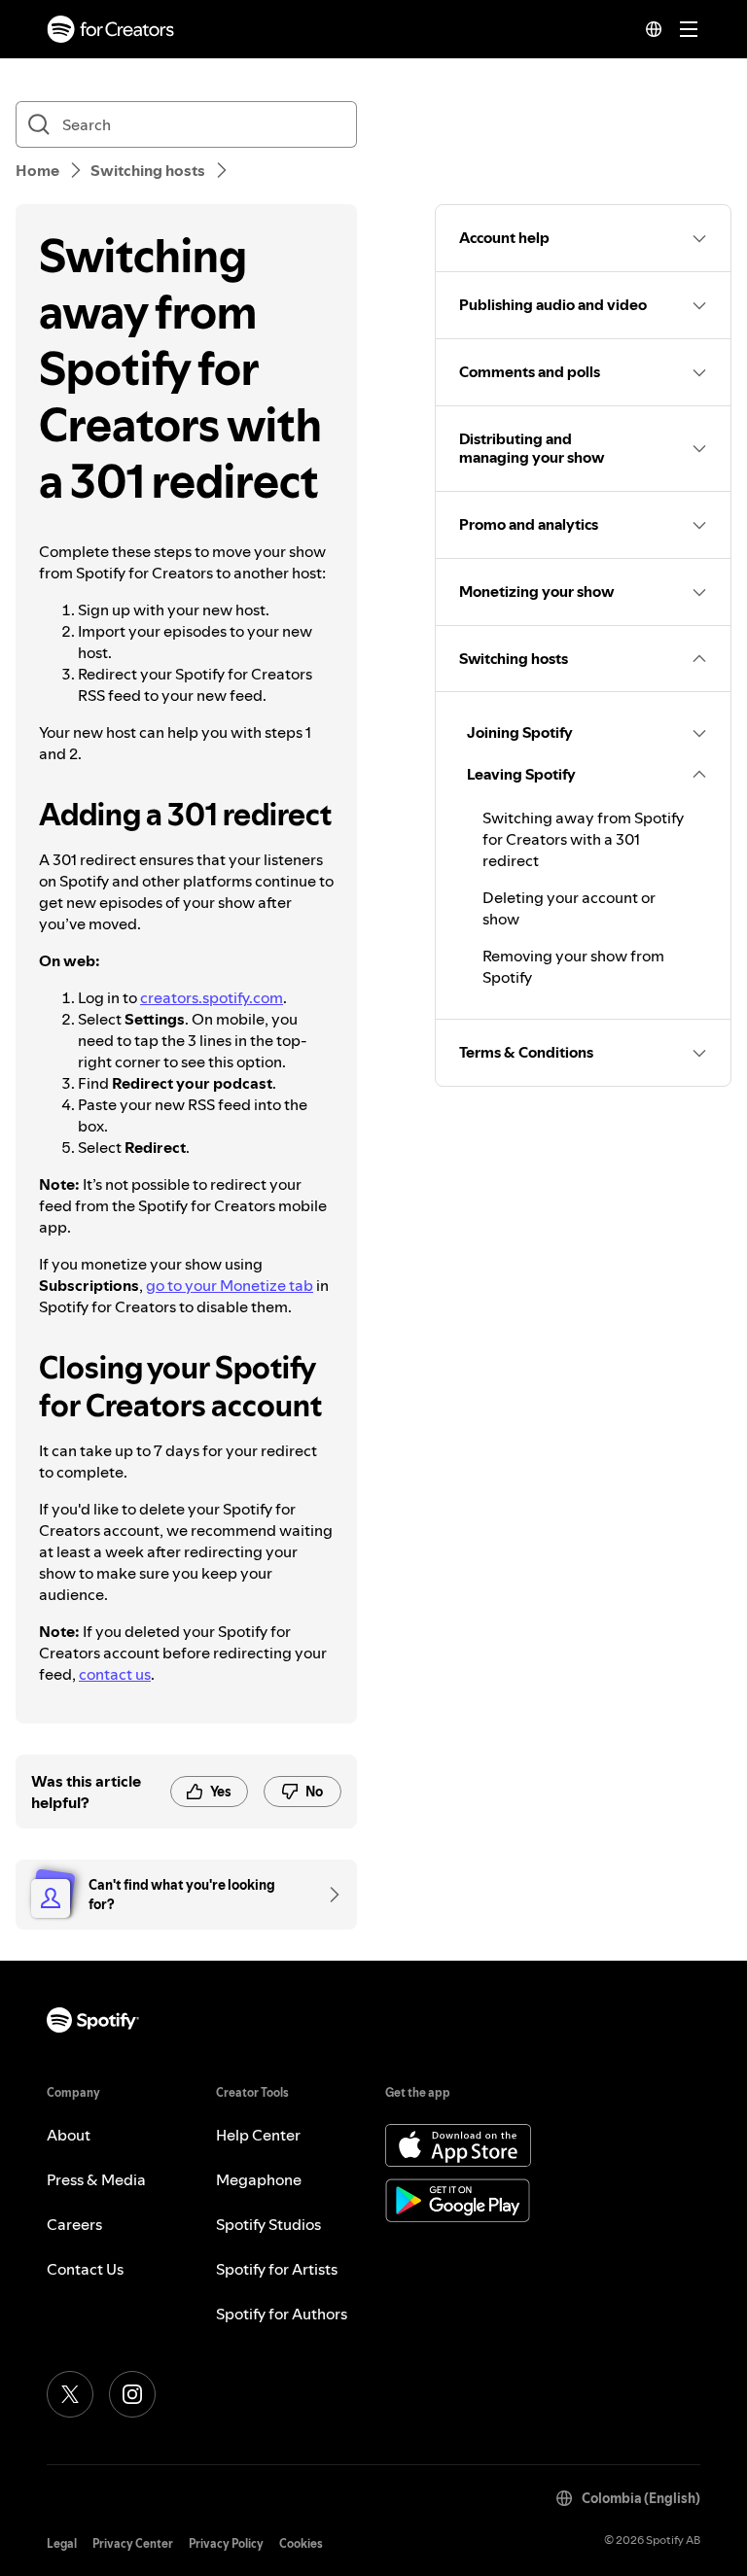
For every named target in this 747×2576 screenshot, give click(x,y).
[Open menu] (689, 29)
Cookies (301, 2543)
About (69, 2135)
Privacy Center (133, 2543)
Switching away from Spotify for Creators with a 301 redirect (583, 839)
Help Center (258, 2135)
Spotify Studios (268, 2224)
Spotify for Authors (282, 2314)
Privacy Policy (226, 2543)
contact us (115, 1674)
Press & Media (96, 2179)
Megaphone (259, 2179)
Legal (62, 2543)
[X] (70, 2394)
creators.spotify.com (212, 997)
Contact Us (85, 2269)
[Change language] (654, 29)
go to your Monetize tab (230, 1285)
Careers (74, 2224)
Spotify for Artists (277, 2269)
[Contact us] (328, 1895)
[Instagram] (132, 2394)
